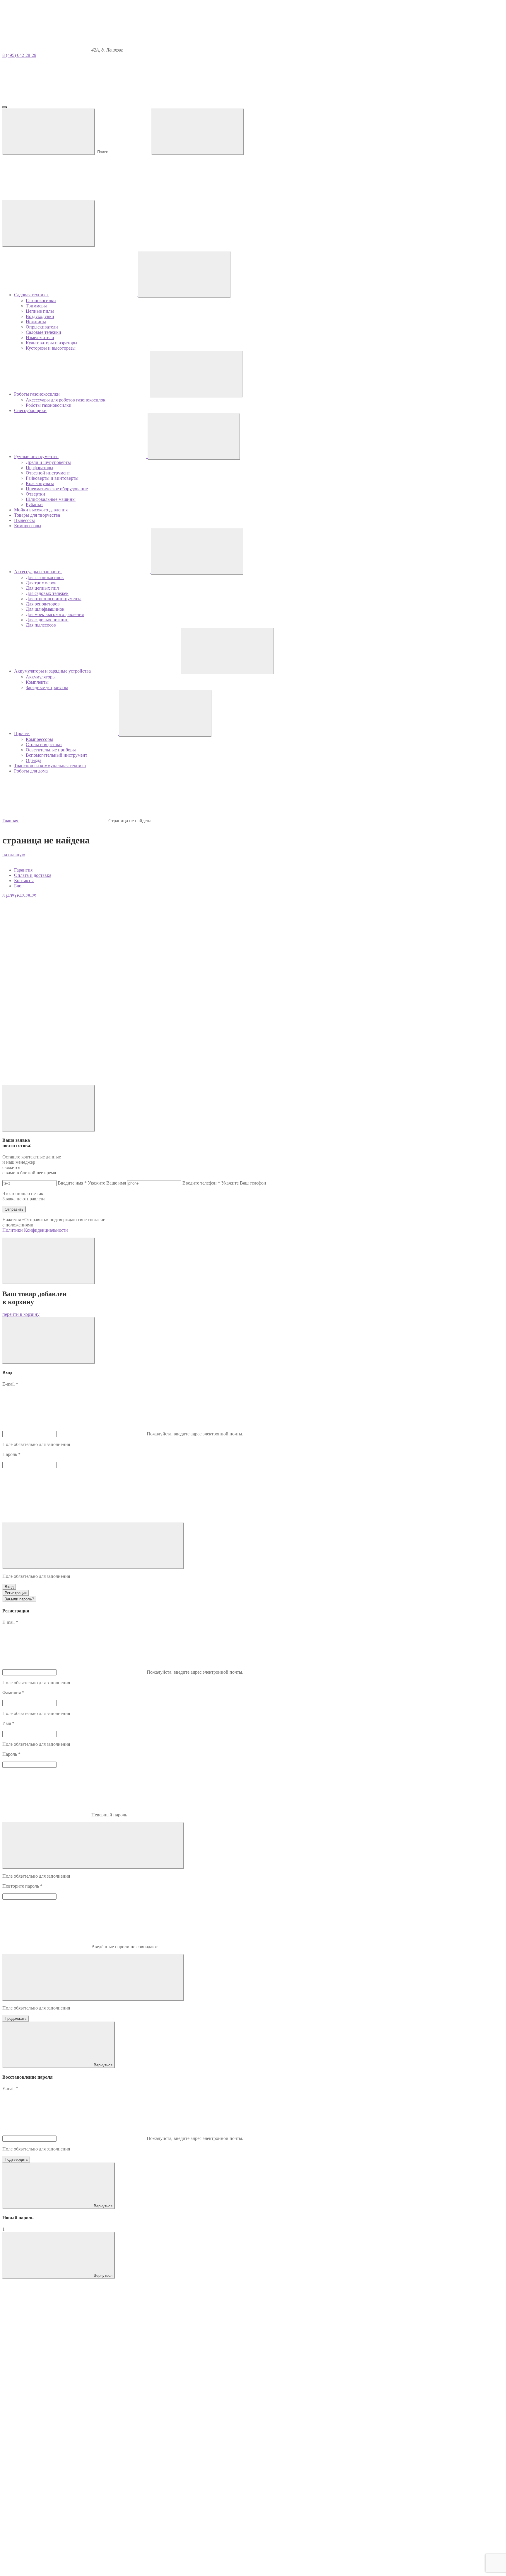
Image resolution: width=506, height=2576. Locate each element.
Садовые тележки (43, 332)
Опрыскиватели (42, 327)
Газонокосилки (41, 301)
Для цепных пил (42, 588)
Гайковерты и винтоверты (52, 478)
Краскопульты (40, 483)
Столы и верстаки (44, 745)
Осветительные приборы (51, 750)
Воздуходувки (40, 316)
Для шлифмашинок (45, 609)
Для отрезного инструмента (54, 599)
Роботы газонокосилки (49, 405)
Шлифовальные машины (51, 499)
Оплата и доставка (33, 875)
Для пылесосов (41, 625)
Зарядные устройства (47, 687)
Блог (19, 886)
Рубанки (34, 505)
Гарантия (23, 870)
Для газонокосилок (45, 577)
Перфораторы (40, 468)
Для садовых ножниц (47, 620)
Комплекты (37, 682)
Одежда (34, 760)
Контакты (24, 880)
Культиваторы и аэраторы (52, 343)
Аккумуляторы (41, 677)
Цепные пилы (40, 311)
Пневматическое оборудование (57, 489)
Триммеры (36, 306)
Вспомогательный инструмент (57, 755)
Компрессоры (39, 739)
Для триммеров (41, 583)
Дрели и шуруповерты (48, 462)
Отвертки (35, 494)
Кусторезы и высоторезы (51, 348)
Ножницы (36, 322)
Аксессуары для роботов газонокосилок (66, 400)
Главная (11, 821)
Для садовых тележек (47, 593)
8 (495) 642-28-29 (19, 55)
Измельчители (40, 337)
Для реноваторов (43, 604)
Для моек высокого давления (55, 614)
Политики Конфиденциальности (35, 1230)
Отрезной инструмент (48, 473)
